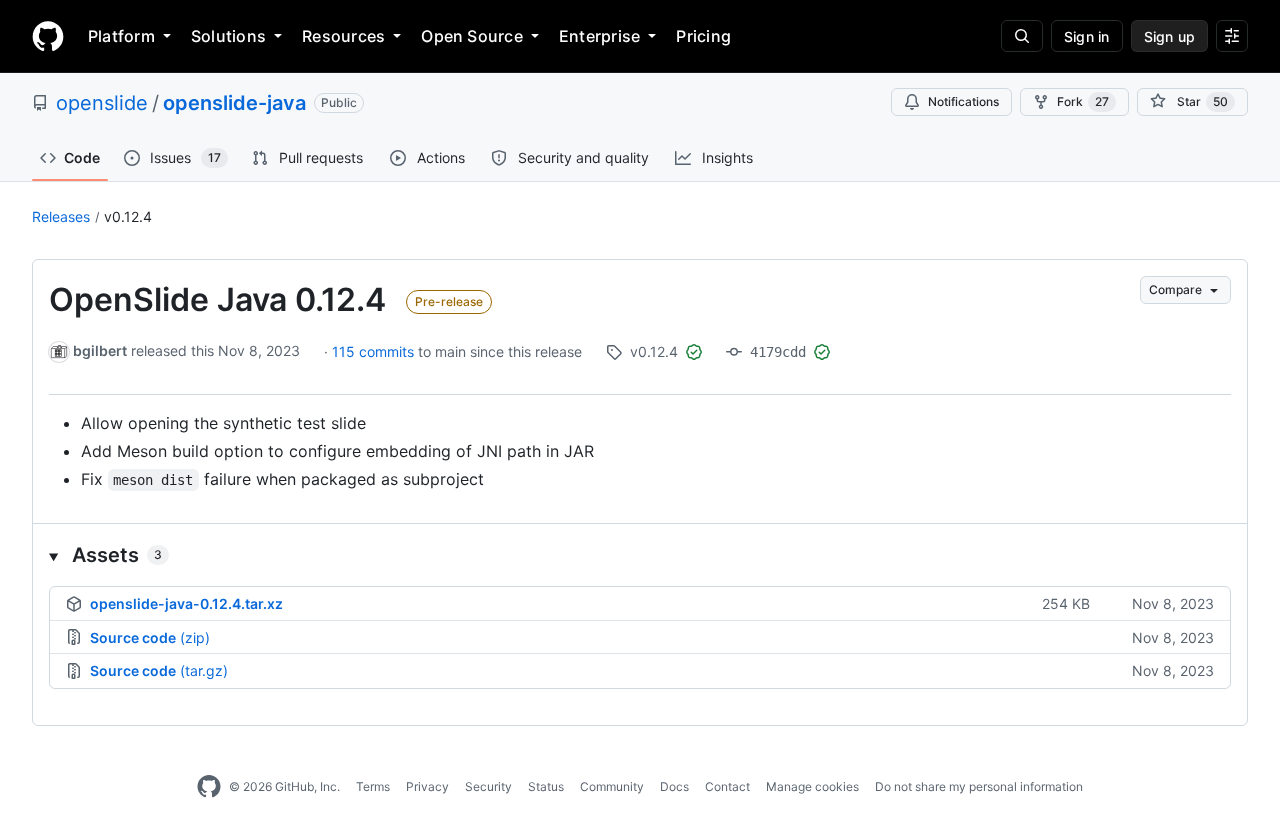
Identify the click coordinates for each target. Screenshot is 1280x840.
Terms (373, 786)
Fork (1083, 101)
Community (612, 786)
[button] (640, 555)
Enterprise (599, 36)
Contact (727, 786)
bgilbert (100, 350)
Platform (121, 36)
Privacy (427, 786)
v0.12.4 (128, 216)
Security (488, 786)
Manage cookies (812, 786)
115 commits (375, 351)
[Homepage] (48, 36)
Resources (343, 36)
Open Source (472, 36)
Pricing (703, 36)
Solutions (228, 36)
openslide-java (234, 103)
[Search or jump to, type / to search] (1022, 36)
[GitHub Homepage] (209, 787)
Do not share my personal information (979, 786)
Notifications (963, 101)
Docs (674, 786)
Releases (61, 216)
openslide (102, 103)
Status (546, 786)
